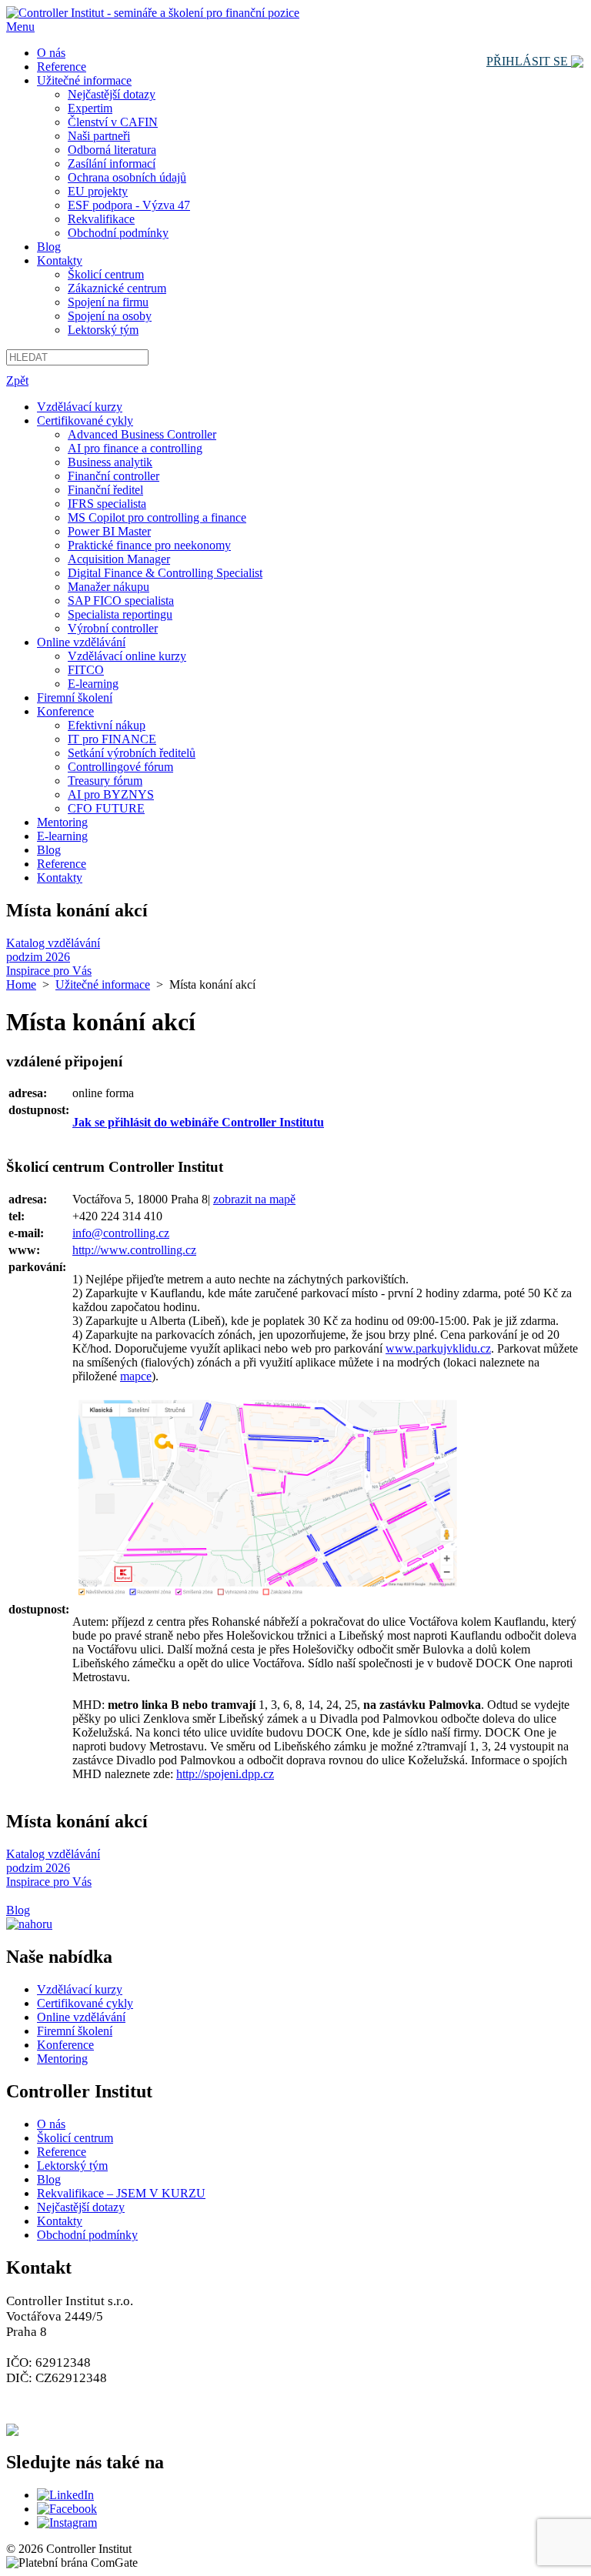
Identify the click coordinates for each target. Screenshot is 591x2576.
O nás (51, 53)
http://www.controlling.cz (134, 1250)
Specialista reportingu (120, 614)
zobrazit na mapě (254, 1199)
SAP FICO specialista (121, 601)
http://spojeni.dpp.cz (225, 1774)
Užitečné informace (84, 80)
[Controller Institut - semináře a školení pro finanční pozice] (153, 13)
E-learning (93, 684)
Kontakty (60, 260)
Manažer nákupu (109, 587)
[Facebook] (67, 2509)
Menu (20, 27)
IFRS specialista (107, 504)
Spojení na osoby (110, 316)
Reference (62, 67)
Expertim (90, 108)
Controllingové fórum (120, 767)
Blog (49, 247)
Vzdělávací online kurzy (127, 656)
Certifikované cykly (85, 420)
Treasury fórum (105, 781)
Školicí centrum (106, 274)
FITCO (86, 670)
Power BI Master (109, 531)
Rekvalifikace (101, 219)
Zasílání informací (112, 164)
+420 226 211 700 (77, 2412)
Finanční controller (114, 476)
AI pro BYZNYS (111, 794)
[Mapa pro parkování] (265, 1592)
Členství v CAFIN (113, 122)
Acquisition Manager (119, 559)
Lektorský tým (103, 330)
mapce (136, 1376)
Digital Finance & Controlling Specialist (165, 573)
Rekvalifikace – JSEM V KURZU (121, 2193)
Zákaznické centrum (117, 288)
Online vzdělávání (81, 642)
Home (21, 984)
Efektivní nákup (107, 725)
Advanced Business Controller (142, 434)
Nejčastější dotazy (112, 94)
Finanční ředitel (105, 490)
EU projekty (98, 191)
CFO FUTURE (106, 808)
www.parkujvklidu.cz (438, 1348)
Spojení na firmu (108, 302)
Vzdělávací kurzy (80, 407)
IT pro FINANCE (112, 739)
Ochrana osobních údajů (127, 177)
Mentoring (62, 822)
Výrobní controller (113, 628)
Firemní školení (75, 697)
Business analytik (110, 462)
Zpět (17, 380)
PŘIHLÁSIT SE (529, 61)
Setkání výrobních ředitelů (132, 753)
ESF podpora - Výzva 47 (129, 205)
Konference (65, 711)
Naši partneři (99, 136)
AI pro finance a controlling (135, 448)
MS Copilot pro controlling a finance (157, 517)
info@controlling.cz (121, 1233)
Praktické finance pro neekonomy (149, 545)
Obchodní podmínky (118, 233)
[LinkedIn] (65, 2495)
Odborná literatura (112, 150)
